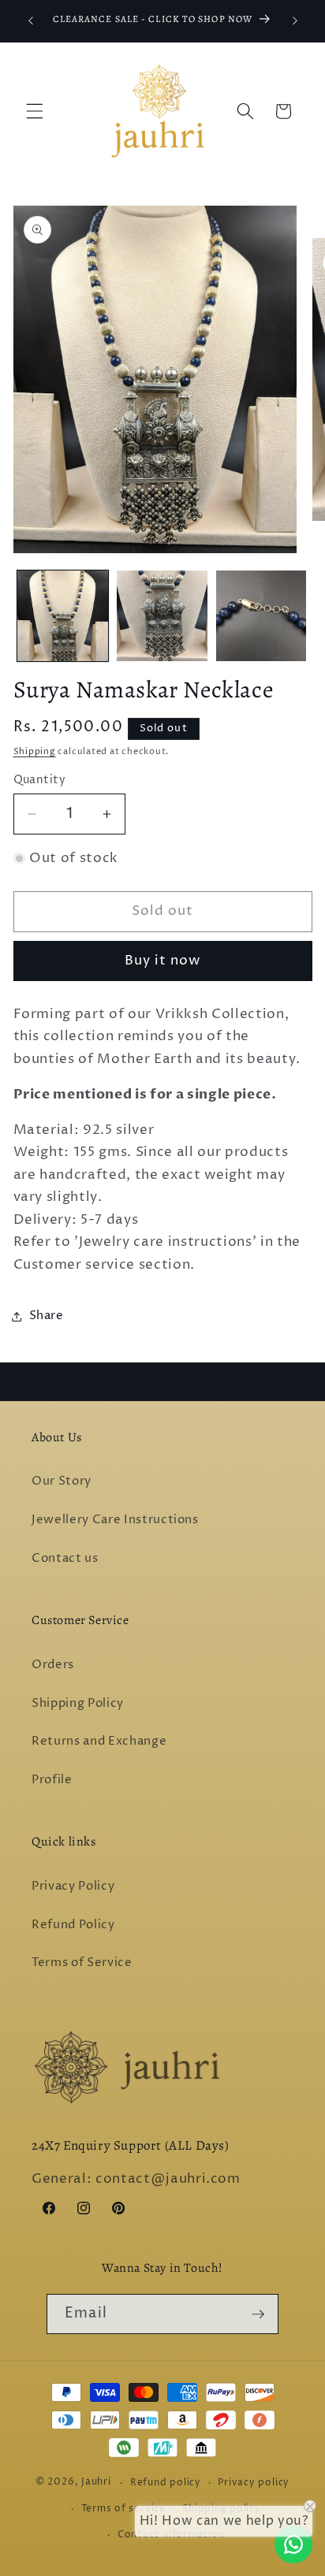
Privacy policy (254, 2483)
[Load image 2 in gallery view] (162, 616)
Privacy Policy (73, 1886)
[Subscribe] (258, 2314)
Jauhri (96, 2483)
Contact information (171, 2535)
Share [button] (47, 1316)
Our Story (62, 1481)
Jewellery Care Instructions (115, 1520)
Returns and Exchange (99, 1741)
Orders (53, 1665)
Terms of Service (82, 1963)
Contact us (65, 1558)
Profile (52, 1780)
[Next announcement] (295, 21)
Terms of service (123, 2509)
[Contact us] (293, 2544)
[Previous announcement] (31, 21)
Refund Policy (73, 1925)
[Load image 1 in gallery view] (63, 616)
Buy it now (163, 961)
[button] (35, 111)
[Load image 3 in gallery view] (261, 616)
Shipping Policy (78, 1703)
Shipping (35, 751)
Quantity (40, 780)
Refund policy (166, 2483)
